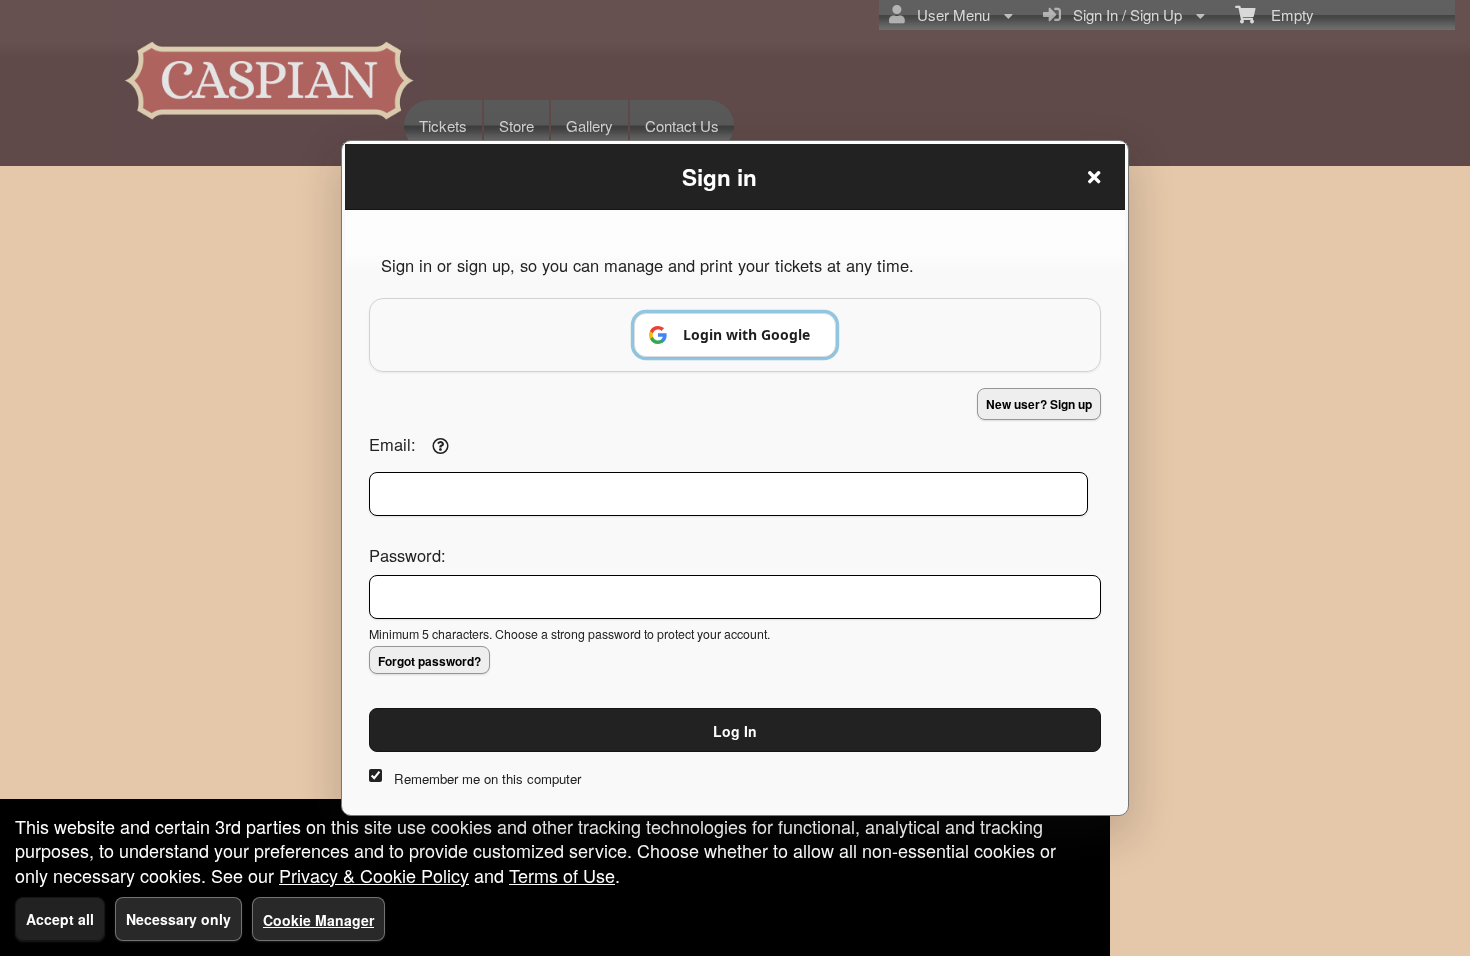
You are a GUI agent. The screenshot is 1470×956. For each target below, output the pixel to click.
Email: (392, 444)
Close (1094, 177)
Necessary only (178, 919)
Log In (735, 731)
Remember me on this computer (487, 778)
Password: (407, 555)
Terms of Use (562, 875)
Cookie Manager (318, 920)
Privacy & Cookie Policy (374, 875)
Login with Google (746, 334)
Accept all (60, 919)
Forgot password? (429, 661)
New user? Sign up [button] (1039, 404)
